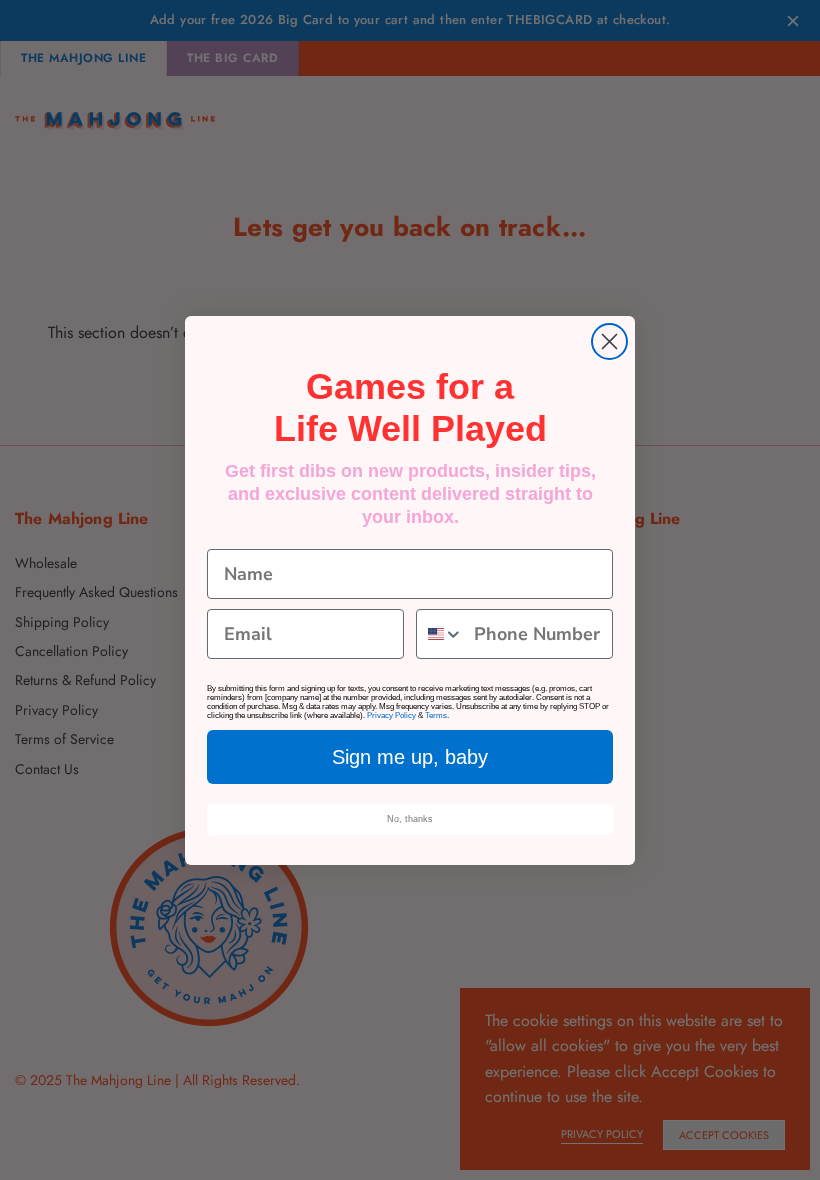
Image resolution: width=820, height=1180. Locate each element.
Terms (436, 715)
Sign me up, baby (410, 757)
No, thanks (410, 819)
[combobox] (440, 634)
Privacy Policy (391, 715)
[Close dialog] (609, 341)
